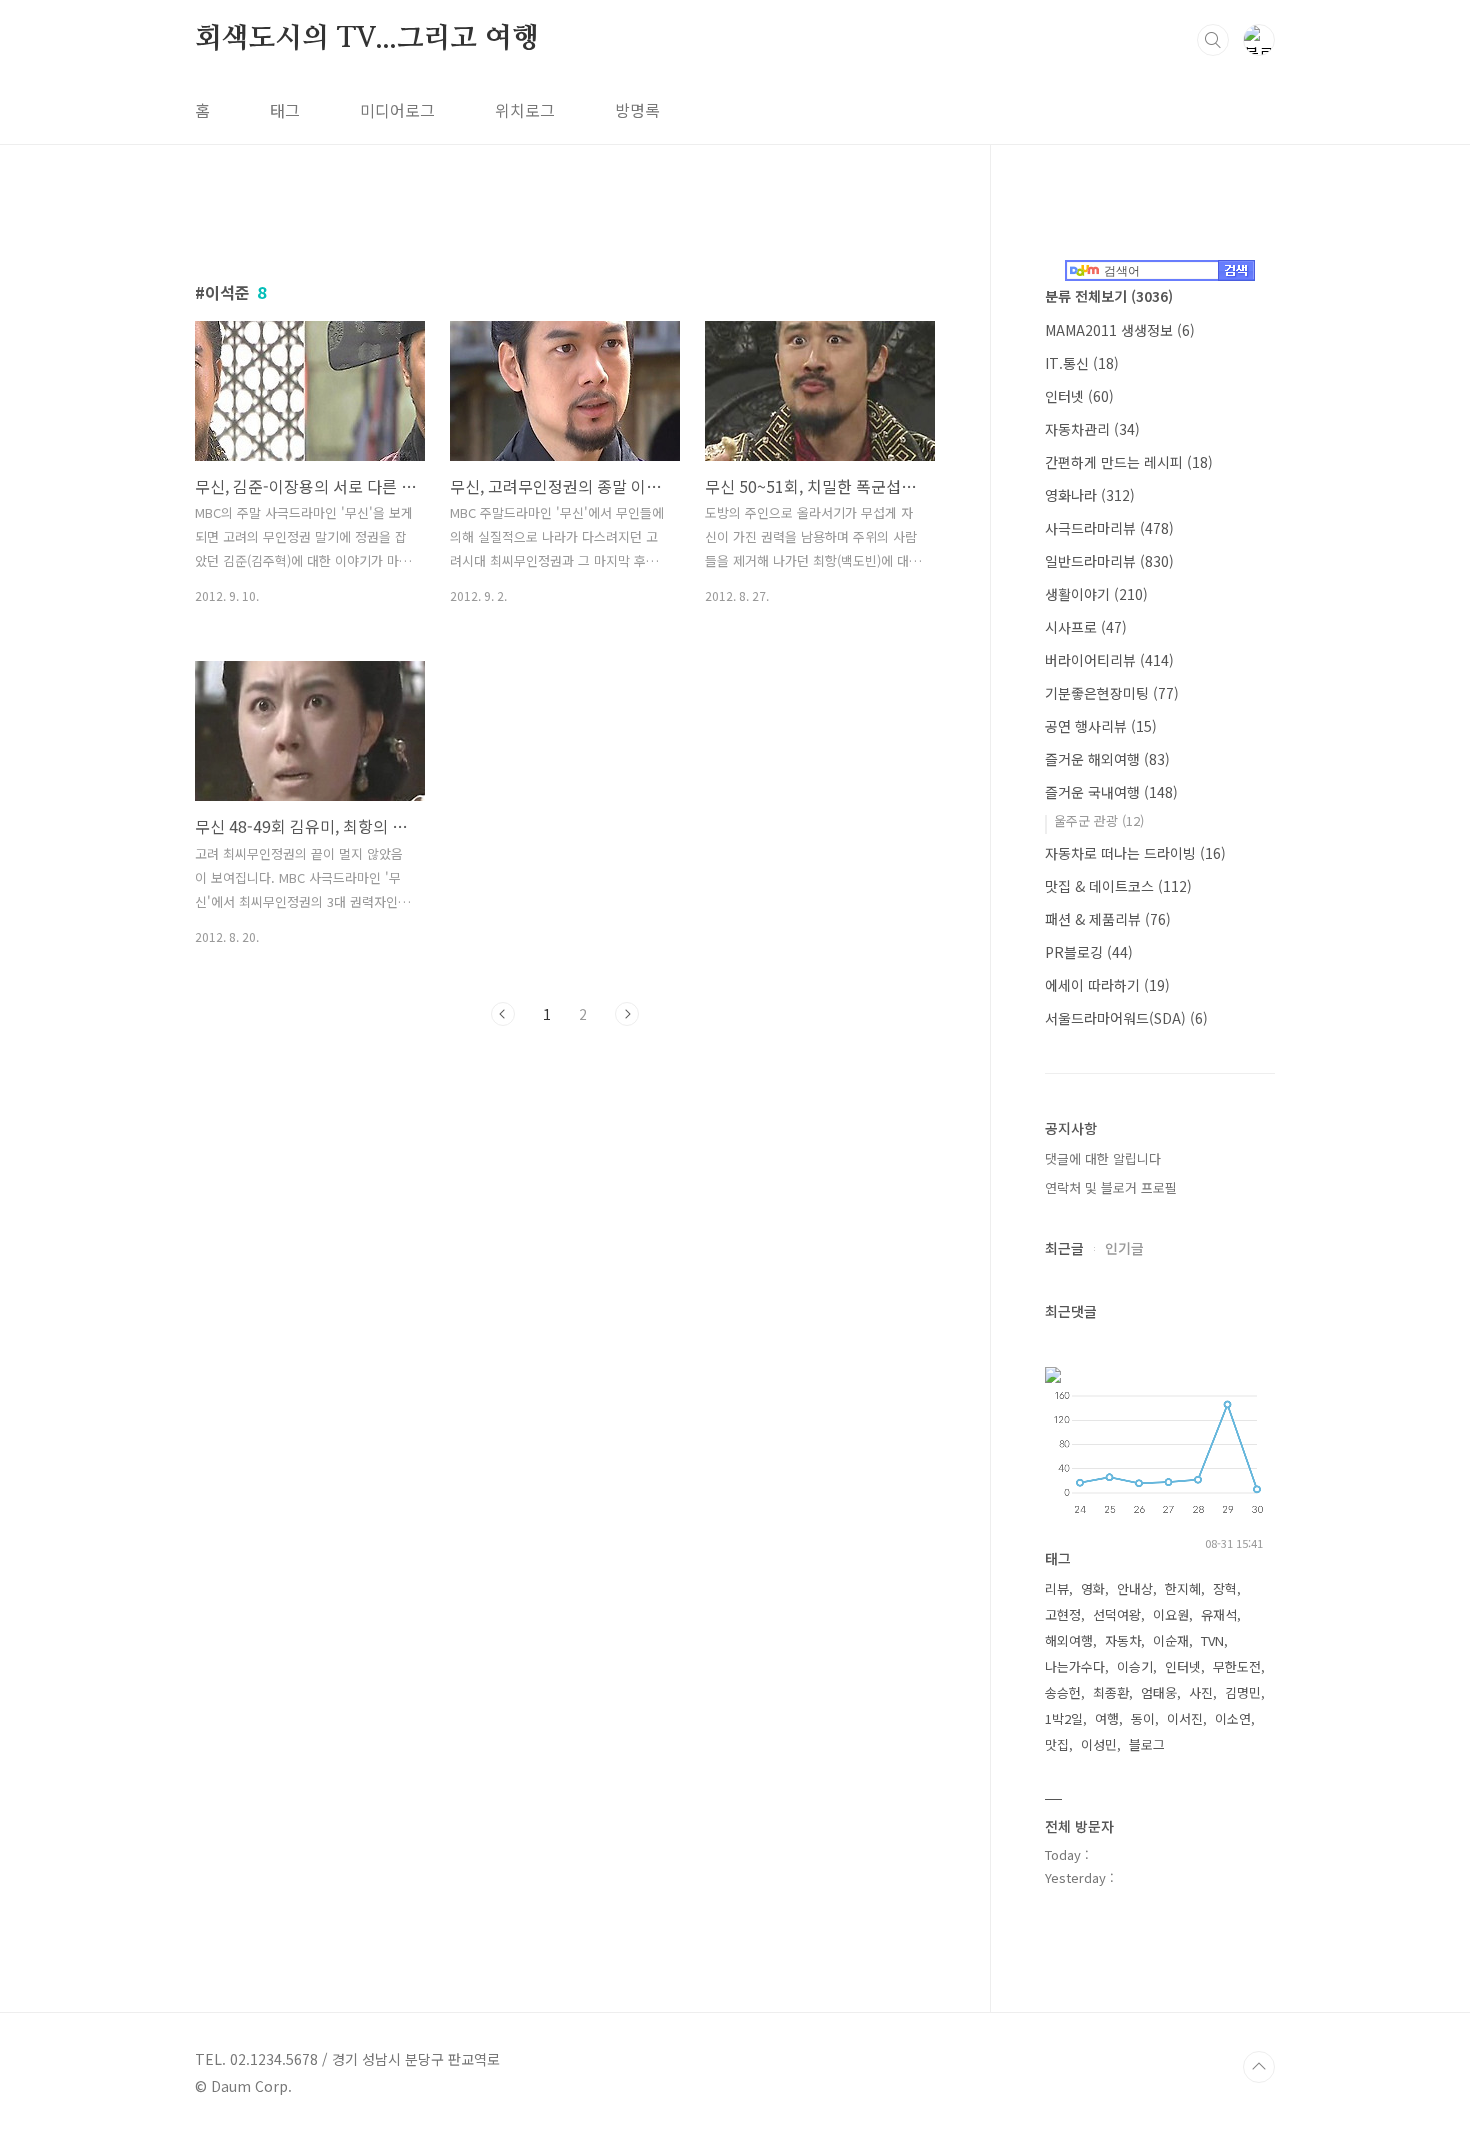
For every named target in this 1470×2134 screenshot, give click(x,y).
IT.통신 (1082, 363)
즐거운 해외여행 (1107, 759)
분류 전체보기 (1109, 296)
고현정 (1063, 1614)
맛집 (1057, 1744)
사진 (1201, 1692)
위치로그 (525, 110)
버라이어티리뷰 (1109, 660)
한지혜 (1183, 1588)
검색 (1213, 40)
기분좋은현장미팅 (1112, 693)
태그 (285, 110)
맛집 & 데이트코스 (1118, 886)
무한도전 (1237, 1666)
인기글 (1124, 1248)
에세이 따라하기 (1107, 985)
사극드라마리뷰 (1109, 528)
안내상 (1135, 1588)
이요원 (1171, 1614)
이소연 (1233, 1718)
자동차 (1123, 1640)
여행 (1107, 1718)
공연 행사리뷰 (1101, 726)
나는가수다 (1075, 1666)
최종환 (1111, 1692)
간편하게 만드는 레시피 (1129, 462)
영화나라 (1090, 495)
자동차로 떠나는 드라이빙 (1135, 853)
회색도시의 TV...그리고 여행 (367, 39)
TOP (1259, 2067)
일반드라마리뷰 (1109, 561)
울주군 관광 (1099, 820)
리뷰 (1057, 1588)
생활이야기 (1096, 594)
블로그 (1147, 1744)
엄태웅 (1159, 1692)
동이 (1143, 1718)
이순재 (1171, 1640)
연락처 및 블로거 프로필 (1111, 1187)
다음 (627, 1014)
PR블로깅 (1089, 952)
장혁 (1225, 1588)
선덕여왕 (1117, 1614)
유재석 (1219, 1614)
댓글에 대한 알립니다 (1103, 1158)
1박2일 (1064, 1718)
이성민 (1099, 1744)
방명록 (637, 110)
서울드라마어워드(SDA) (1126, 1018)
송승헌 (1063, 1692)
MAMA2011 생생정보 (1120, 330)
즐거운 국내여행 (1111, 792)
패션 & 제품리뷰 (1108, 919)
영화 (1093, 1588)
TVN (1212, 1640)
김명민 (1243, 1692)
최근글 (1064, 1248)
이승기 (1135, 1666)
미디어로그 (397, 110)
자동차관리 (1092, 429)
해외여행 (1069, 1640)
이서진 (1185, 1718)
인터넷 (1079, 396)
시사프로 (1086, 627)
